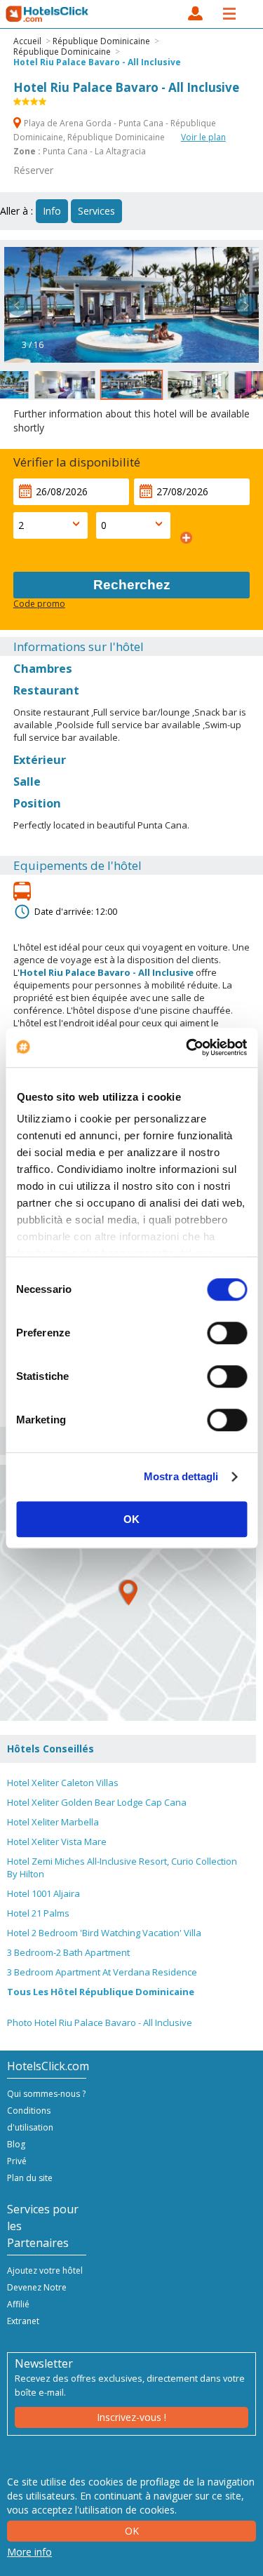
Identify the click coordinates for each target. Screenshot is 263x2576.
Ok (132, 2531)
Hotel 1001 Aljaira (43, 1893)
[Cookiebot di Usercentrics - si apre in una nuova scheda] (187, 1047)
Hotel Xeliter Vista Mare (57, 1842)
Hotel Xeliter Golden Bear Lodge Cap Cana (97, 1802)
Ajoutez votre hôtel (45, 2270)
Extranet (23, 2321)
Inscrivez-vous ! (131, 2417)
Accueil (27, 41)
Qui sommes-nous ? (46, 2094)
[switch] (227, 1333)
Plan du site (30, 2178)
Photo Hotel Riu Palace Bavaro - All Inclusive (100, 2022)
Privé (17, 2161)
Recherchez (132, 585)
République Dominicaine (101, 41)
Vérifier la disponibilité (77, 462)
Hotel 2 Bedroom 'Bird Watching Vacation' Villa (104, 1933)
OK (131, 1519)
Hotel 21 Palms (38, 1913)
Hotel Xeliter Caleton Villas (63, 1783)
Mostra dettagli (181, 1476)
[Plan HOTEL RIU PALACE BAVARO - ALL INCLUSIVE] (128, 1593)
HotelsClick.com (48, 14)
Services (96, 211)
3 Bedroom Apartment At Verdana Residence (102, 1972)
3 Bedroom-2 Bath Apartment (68, 1952)
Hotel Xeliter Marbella (53, 1822)
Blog (16, 2144)
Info (52, 211)
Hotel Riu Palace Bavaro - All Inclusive (97, 62)
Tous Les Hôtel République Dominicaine (101, 1992)
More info (29, 2552)
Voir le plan (203, 137)
